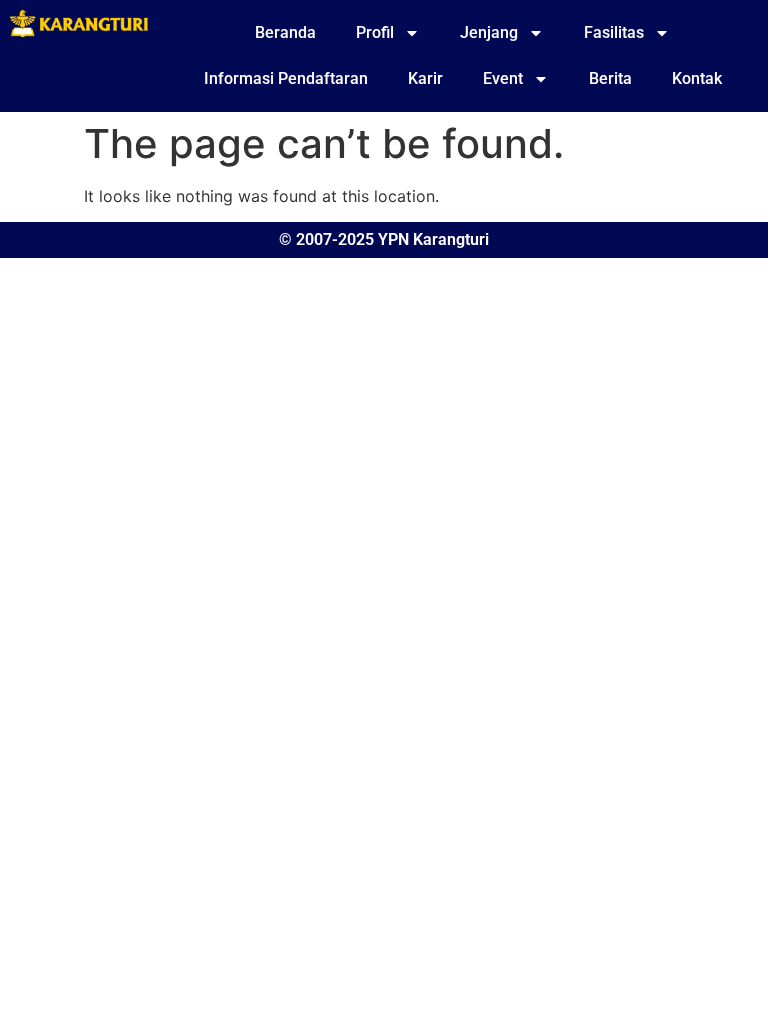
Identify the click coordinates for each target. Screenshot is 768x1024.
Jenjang (489, 32)
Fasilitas (614, 32)
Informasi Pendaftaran (286, 78)
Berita (610, 78)
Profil (375, 32)
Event (503, 78)
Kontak (697, 78)
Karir (425, 78)
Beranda (285, 32)
